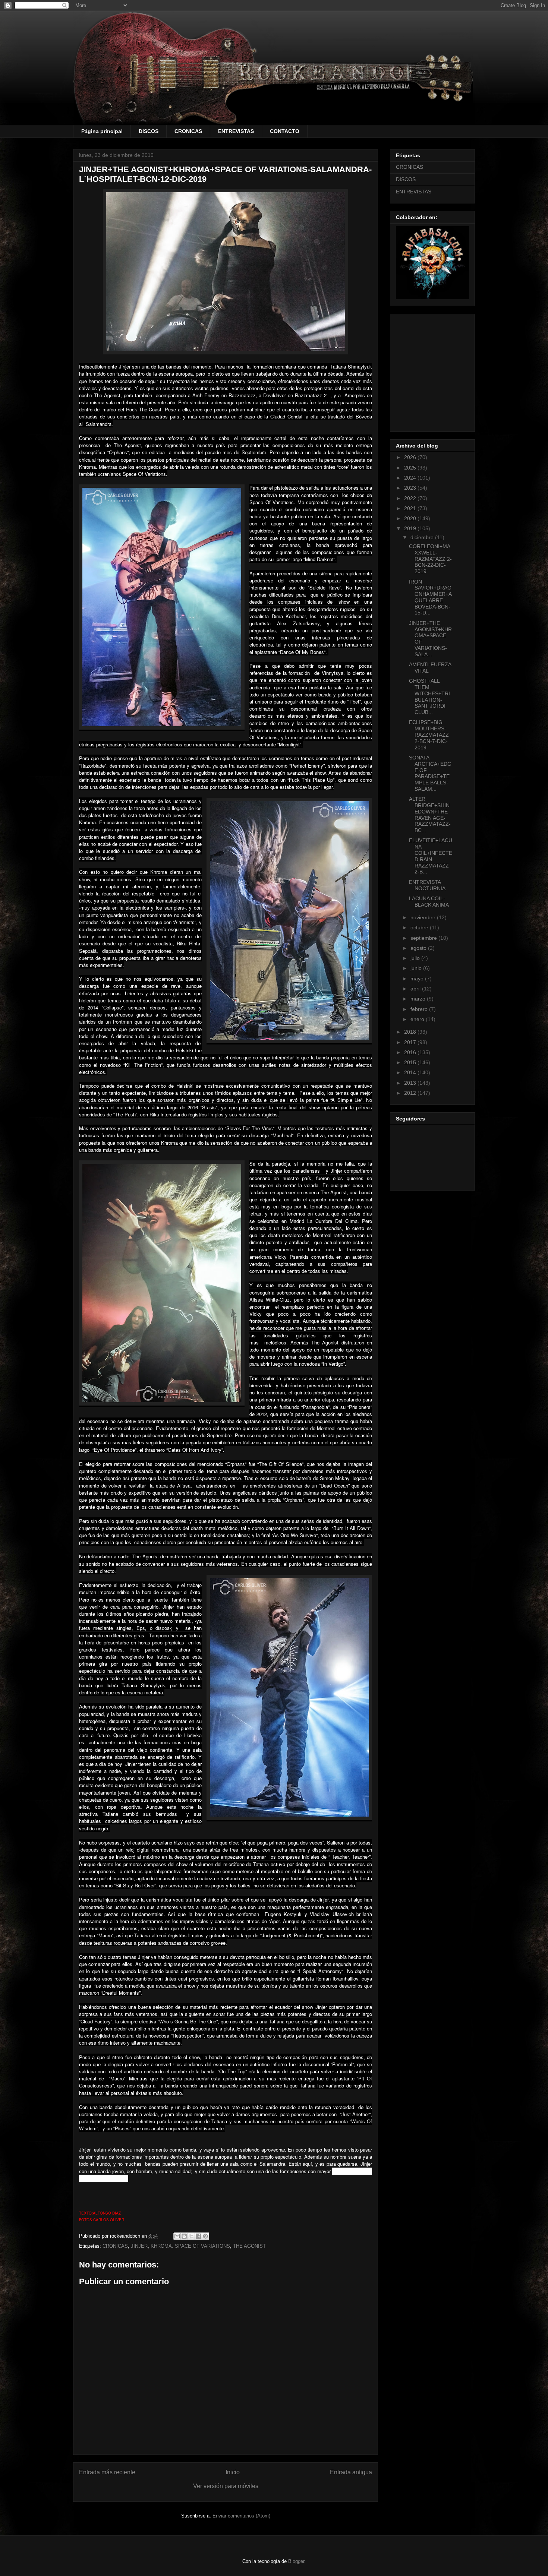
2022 (411, 498)
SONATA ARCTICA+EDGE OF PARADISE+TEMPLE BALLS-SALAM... (430, 773)
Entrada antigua (351, 2472)
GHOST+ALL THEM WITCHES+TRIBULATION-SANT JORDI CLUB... (429, 696)
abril (416, 989)
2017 (411, 1042)
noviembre (424, 917)
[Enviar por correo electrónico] (177, 2236)
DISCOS (149, 131)
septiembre (424, 938)
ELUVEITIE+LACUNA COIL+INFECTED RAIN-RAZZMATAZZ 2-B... (431, 856)
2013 (411, 1083)
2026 (411, 457)
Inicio (233, 2472)
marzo (419, 999)
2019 (411, 528)
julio (416, 958)
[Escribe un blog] (184, 2236)
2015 (411, 1062)
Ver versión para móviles (226, 2486)
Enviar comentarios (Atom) (241, 2516)
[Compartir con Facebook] (198, 2236)
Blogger (296, 2561)
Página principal (102, 131)
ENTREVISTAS (236, 131)
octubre (420, 927)
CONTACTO (285, 131)
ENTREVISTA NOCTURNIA (427, 885)
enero (418, 1019)
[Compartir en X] (191, 2236)
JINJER (139, 2246)
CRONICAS (188, 131)
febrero (420, 1009)
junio (417, 968)
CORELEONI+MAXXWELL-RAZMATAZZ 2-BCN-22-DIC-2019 (430, 559)
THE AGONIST (249, 2246)
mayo (418, 979)
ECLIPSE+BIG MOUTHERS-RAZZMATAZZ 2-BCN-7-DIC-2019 (429, 735)
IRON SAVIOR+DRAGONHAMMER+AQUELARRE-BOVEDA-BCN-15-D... (430, 597)
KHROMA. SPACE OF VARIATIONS (190, 2246)
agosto (419, 948)
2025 (411, 468)
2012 (411, 1093)
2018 (411, 1032)
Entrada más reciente (107, 2472)
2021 (411, 508)
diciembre (423, 537)
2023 (411, 488)
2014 (411, 1072)
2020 (411, 518)
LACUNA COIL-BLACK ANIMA (429, 902)
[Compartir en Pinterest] (205, 2236)
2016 (411, 1052)
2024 (411, 478)
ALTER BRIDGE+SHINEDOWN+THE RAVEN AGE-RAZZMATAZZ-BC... (430, 815)
